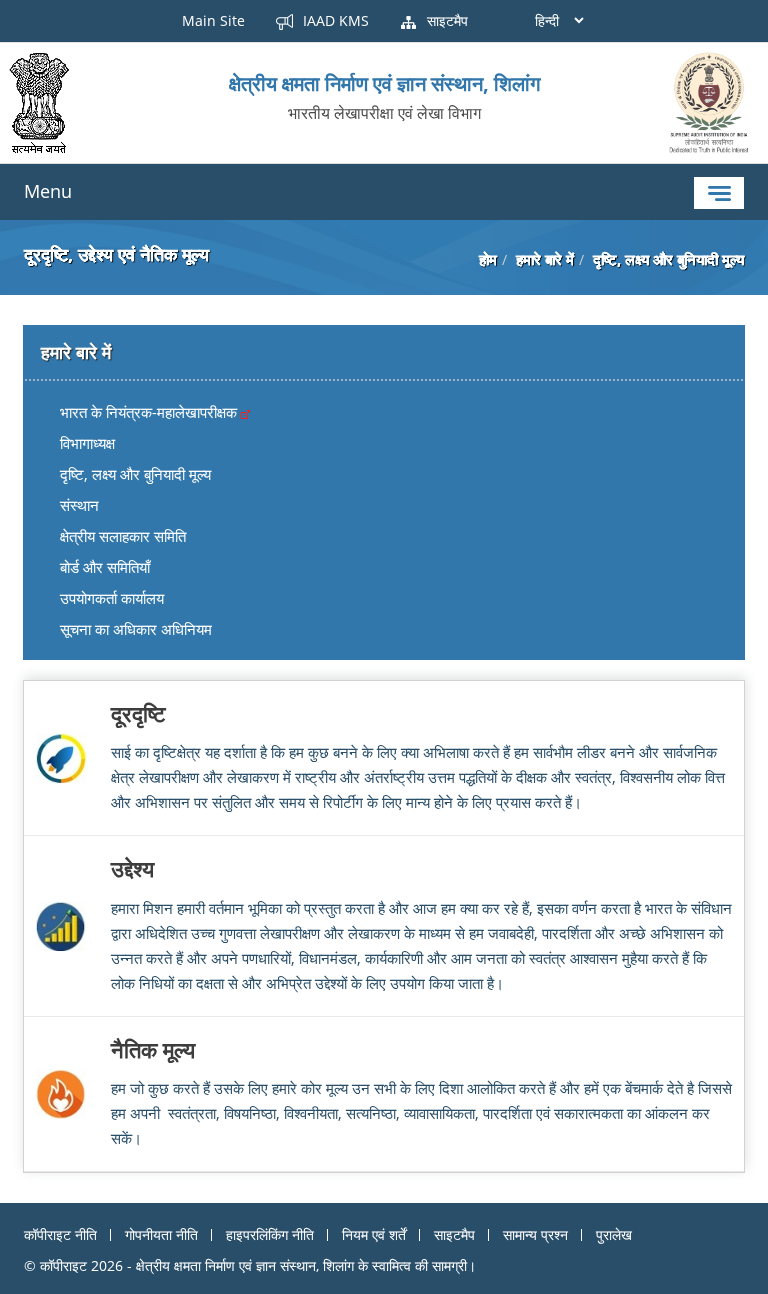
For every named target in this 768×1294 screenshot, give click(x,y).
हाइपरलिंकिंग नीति (270, 1234)
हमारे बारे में (545, 259)
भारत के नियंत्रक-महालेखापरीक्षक (150, 412)
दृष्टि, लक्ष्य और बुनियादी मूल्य (135, 474)
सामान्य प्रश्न (535, 1234)
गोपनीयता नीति (161, 1234)
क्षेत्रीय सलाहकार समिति (123, 536)
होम (488, 259)
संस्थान (79, 505)
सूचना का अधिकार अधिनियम (136, 629)
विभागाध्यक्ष (87, 443)
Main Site (213, 20)
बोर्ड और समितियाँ (105, 567)
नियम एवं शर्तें (374, 1234)
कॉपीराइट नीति (60, 1234)
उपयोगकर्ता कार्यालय (112, 598)
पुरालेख (614, 1234)
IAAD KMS (334, 20)
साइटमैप (445, 20)
